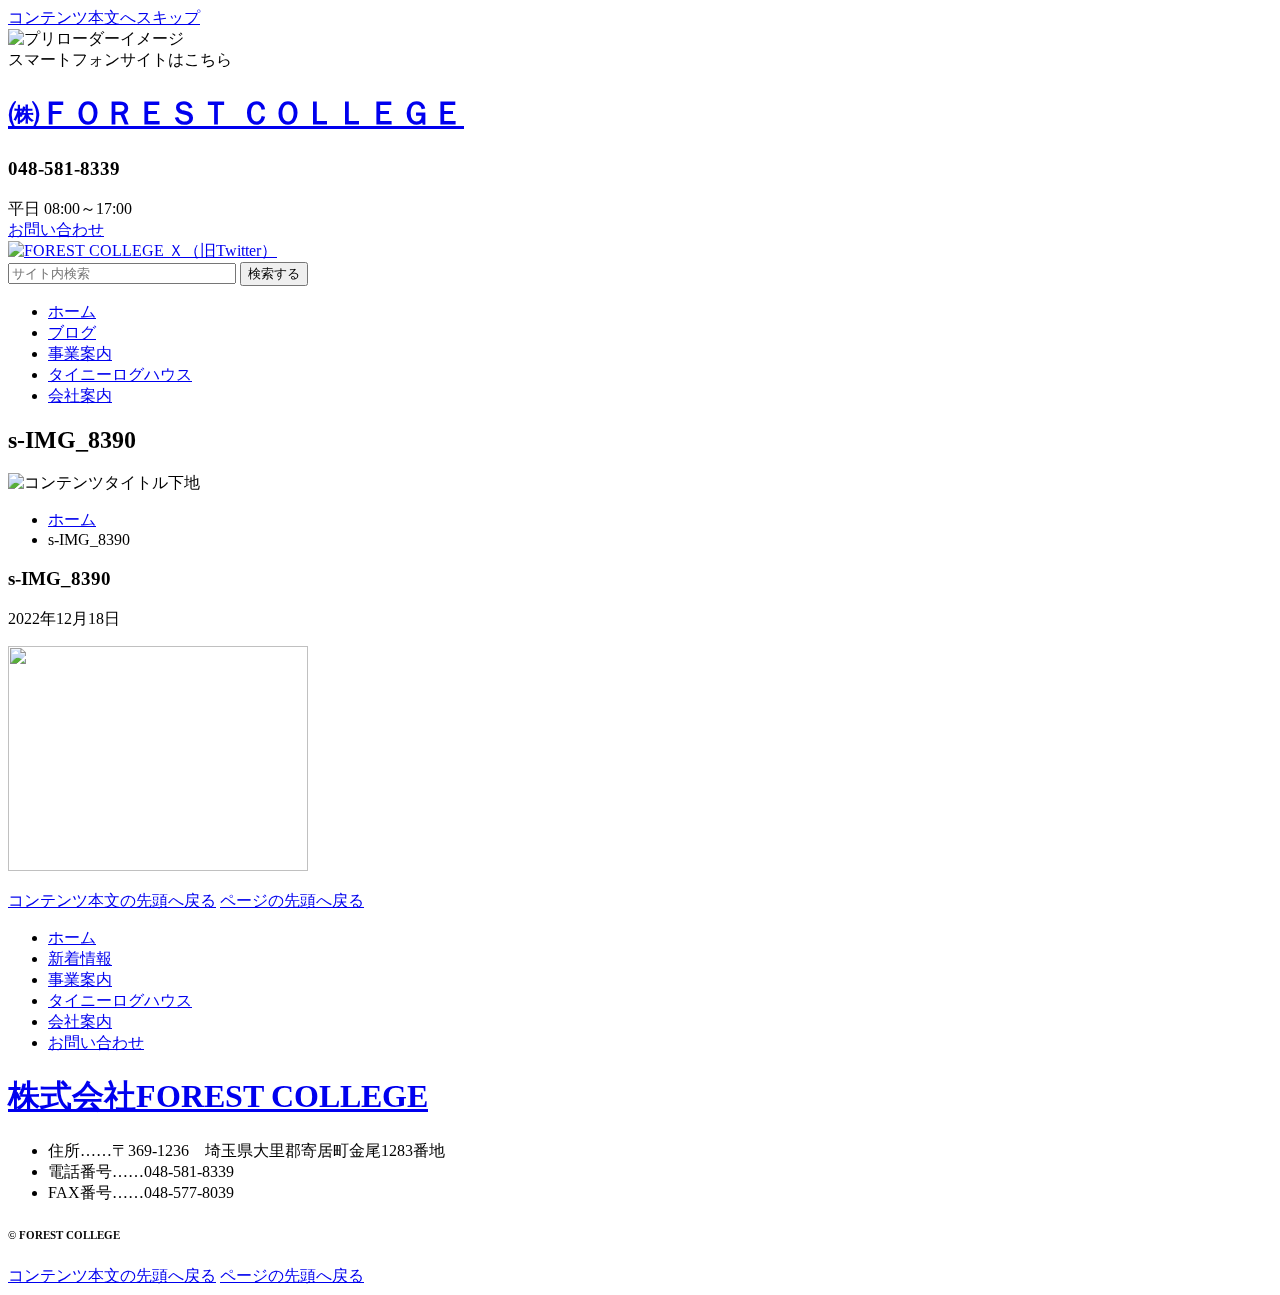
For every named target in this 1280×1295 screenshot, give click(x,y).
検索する (274, 273)
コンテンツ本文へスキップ (104, 17)
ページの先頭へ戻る (292, 900)
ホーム (72, 519)
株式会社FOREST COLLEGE (218, 1096)
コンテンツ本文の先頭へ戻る (112, 900)
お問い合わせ (56, 229)
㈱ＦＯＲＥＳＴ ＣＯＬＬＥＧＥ (236, 113)
